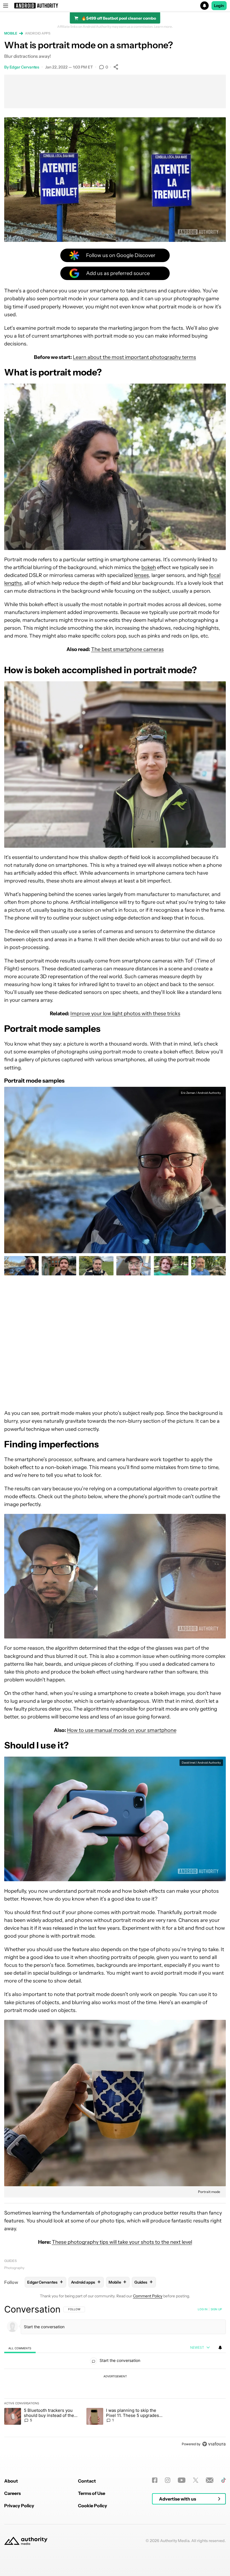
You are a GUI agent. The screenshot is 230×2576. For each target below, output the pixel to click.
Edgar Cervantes (25, 67)
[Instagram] (168, 2480)
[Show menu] (6, 6)
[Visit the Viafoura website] (214, 2444)
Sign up (216, 2309)
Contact (87, 2481)
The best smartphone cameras (127, 649)
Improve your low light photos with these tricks (125, 1014)
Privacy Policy (19, 2506)
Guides (10, 2261)
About (11, 2481)
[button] (115, 6)
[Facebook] (155, 2480)
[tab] (20, 2348)
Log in (203, 2309)
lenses (142, 575)
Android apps (38, 33)
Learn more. (163, 27)
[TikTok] (223, 2480)
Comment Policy (148, 2296)
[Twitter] (196, 2480)
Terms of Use (92, 2493)
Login (219, 6)
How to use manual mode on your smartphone (122, 1730)
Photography (14, 2268)
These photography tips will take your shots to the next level (122, 2242)
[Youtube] (182, 2480)
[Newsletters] (210, 2480)
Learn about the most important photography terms (134, 357)
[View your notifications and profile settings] (220, 2348)
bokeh (149, 567)
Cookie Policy (93, 2506)
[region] (115, 2376)
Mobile (11, 33)
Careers (12, 2493)
